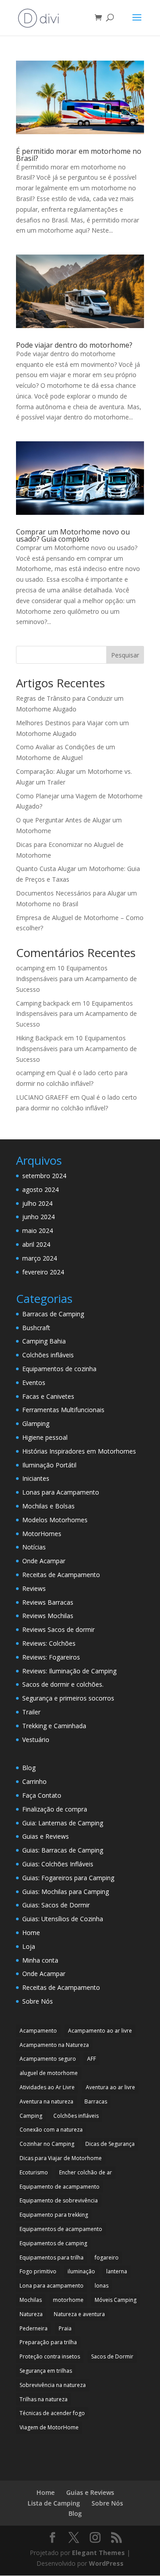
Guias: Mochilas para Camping (66, 1892)
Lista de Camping (54, 2503)
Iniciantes (36, 1478)
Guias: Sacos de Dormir (56, 1905)
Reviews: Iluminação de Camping (69, 1671)
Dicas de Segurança (110, 2144)
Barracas (96, 2101)
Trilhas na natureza (44, 2399)
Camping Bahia (44, 1341)
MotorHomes (42, 1534)
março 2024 (40, 1258)
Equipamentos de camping (53, 2243)
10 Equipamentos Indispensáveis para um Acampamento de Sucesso (76, 979)
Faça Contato (42, 1795)
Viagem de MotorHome (49, 2427)
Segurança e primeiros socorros (68, 1698)
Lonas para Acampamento (61, 1492)
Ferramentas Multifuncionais (63, 1410)
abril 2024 (36, 1244)
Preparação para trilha (48, 2342)
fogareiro (107, 2258)
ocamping (30, 968)
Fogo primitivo (38, 2271)
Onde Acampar (44, 1561)
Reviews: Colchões (49, 1643)
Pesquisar (125, 655)
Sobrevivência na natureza (53, 2385)
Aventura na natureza (46, 2101)
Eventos (34, 1382)
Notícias (34, 1547)
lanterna (117, 2271)
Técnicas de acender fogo (52, 2413)
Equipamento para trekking (54, 2215)
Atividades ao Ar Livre (47, 2087)
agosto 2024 (40, 1189)
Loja (29, 1946)
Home (31, 1933)
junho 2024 (38, 1217)
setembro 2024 (44, 1176)
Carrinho (34, 1781)
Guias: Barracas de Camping (63, 1850)
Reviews (34, 1588)
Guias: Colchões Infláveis (58, 1864)
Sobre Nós (38, 2001)
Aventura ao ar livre (110, 2087)
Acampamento (38, 2031)
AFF (92, 2059)
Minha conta (40, 1960)
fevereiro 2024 (43, 1272)
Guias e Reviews (46, 1836)
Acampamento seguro (48, 2059)
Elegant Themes (98, 2553)
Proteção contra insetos (50, 2356)
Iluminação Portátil (49, 1465)
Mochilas (31, 2300)
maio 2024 (38, 1230)
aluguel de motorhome (49, 2073)
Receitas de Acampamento (61, 1575)
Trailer (31, 1712)
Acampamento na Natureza (54, 2045)
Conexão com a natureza (51, 2130)
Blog (29, 1768)
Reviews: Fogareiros (51, 1657)
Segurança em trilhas (46, 2371)
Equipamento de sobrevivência (59, 2200)
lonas (102, 2286)
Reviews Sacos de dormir (58, 1629)
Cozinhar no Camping (47, 2144)
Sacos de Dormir (112, 2356)
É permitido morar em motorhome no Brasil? (79, 155)
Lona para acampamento (52, 2286)
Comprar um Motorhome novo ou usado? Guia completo (73, 535)
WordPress (106, 2563)
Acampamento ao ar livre (100, 2031)
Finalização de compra (55, 1809)
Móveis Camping (116, 2300)
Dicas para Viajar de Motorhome (61, 2158)
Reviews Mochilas (48, 1616)
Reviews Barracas (48, 1602)
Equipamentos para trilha (52, 2258)
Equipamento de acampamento (60, 2187)
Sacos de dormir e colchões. (63, 1684)
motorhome (68, 2300)
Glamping (36, 1424)
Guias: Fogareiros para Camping (68, 1878)
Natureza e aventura (79, 2314)
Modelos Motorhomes (55, 1520)
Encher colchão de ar (86, 2172)
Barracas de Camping (53, 1314)
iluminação (81, 2271)
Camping (31, 2116)
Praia (65, 2328)
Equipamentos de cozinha (59, 1369)
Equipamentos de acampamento (61, 2229)
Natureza (31, 2314)
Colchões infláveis (48, 1355)
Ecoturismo (34, 2172)
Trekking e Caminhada (54, 1726)
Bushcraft (36, 1328)
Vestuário (36, 1740)
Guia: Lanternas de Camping (63, 1823)
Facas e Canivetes (48, 1396)
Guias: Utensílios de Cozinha (63, 1919)
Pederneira (34, 2328)
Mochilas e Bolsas (48, 1506)
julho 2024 (37, 1203)
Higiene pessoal (45, 1437)
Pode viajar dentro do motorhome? (74, 345)
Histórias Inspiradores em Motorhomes (79, 1451)
